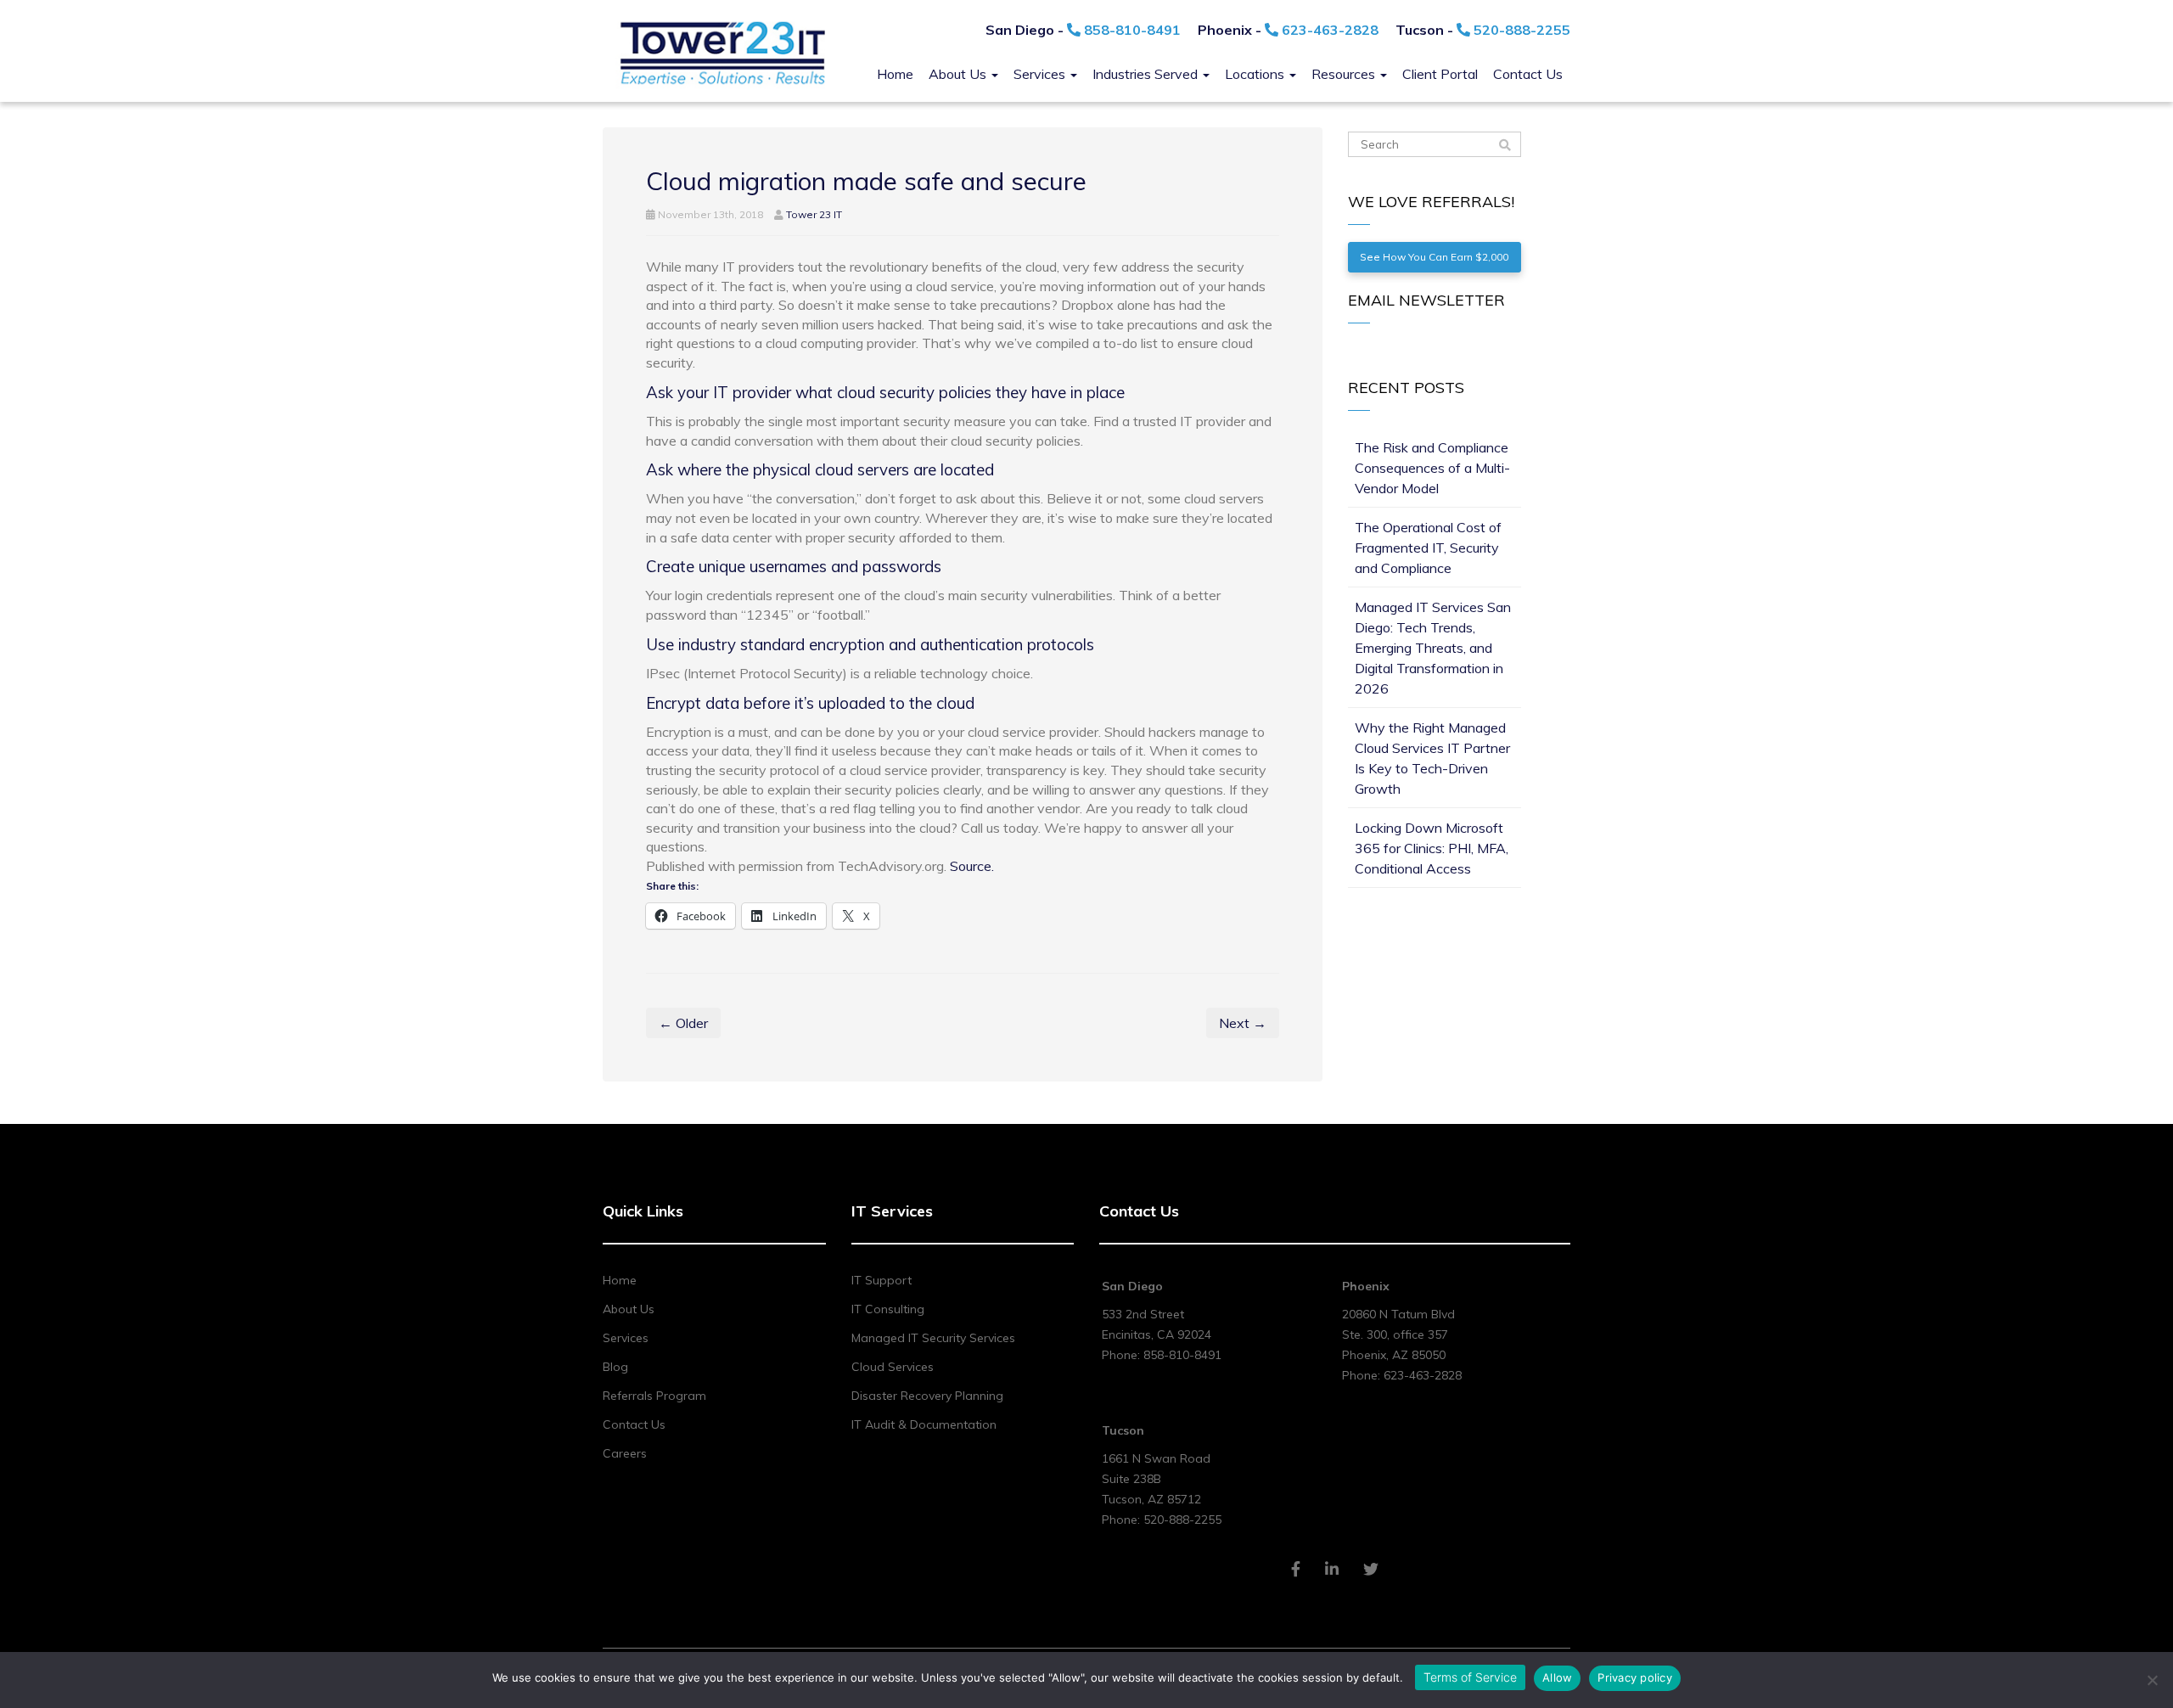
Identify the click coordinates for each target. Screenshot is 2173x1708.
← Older (683, 1023)
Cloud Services (893, 1367)
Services (1041, 74)
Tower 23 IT (814, 214)
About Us (959, 74)
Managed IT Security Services (933, 1338)
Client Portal (1440, 74)
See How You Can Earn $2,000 (1434, 257)
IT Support (882, 1280)
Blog (615, 1367)
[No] (2152, 1680)
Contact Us (1528, 74)
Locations (1256, 74)
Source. (972, 866)
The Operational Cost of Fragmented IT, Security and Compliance (1428, 548)
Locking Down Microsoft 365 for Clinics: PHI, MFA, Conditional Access (1432, 848)
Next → (1243, 1023)
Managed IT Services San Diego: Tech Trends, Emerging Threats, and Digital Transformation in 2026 (1433, 648)
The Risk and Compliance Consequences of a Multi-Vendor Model (1432, 468)
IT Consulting (888, 1309)
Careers (625, 1453)
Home (895, 74)
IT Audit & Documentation (924, 1424)
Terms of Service (1470, 1677)
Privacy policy (1635, 1677)
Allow (1557, 1677)
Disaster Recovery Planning (927, 1396)
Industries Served (1147, 74)
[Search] (1505, 145)
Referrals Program (654, 1396)
